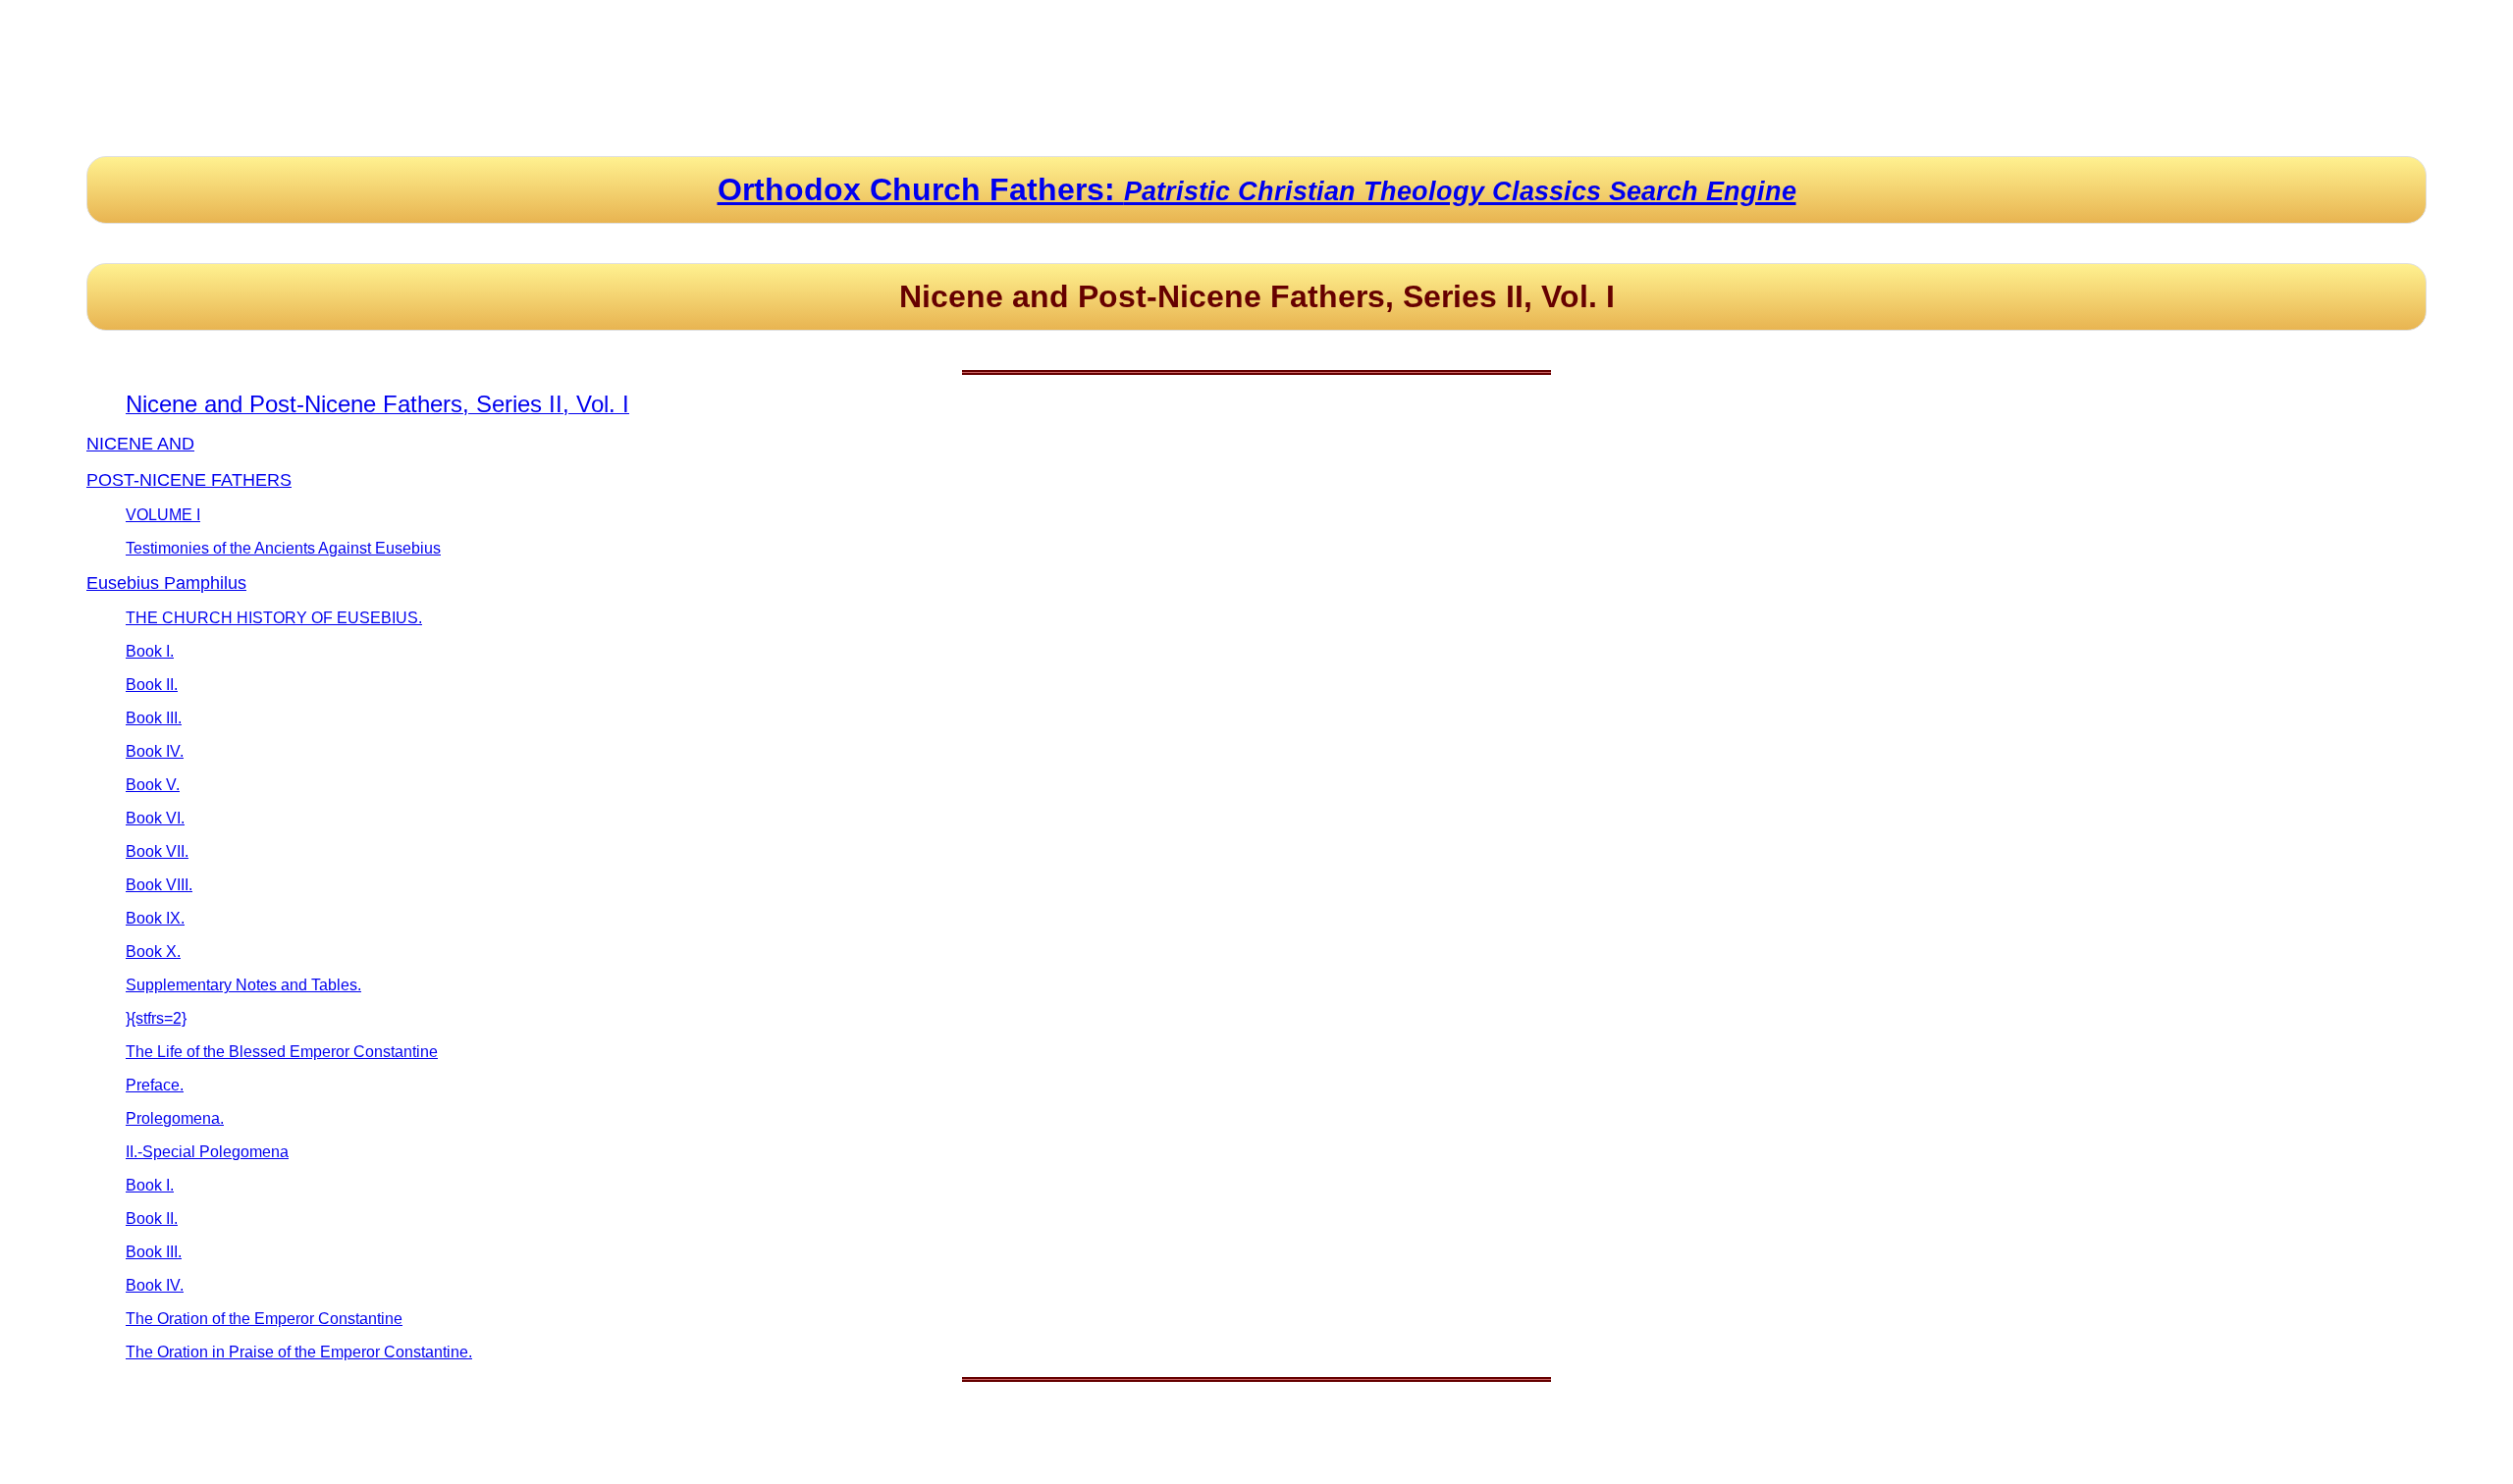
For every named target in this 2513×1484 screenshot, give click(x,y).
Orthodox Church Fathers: (1257, 189)
